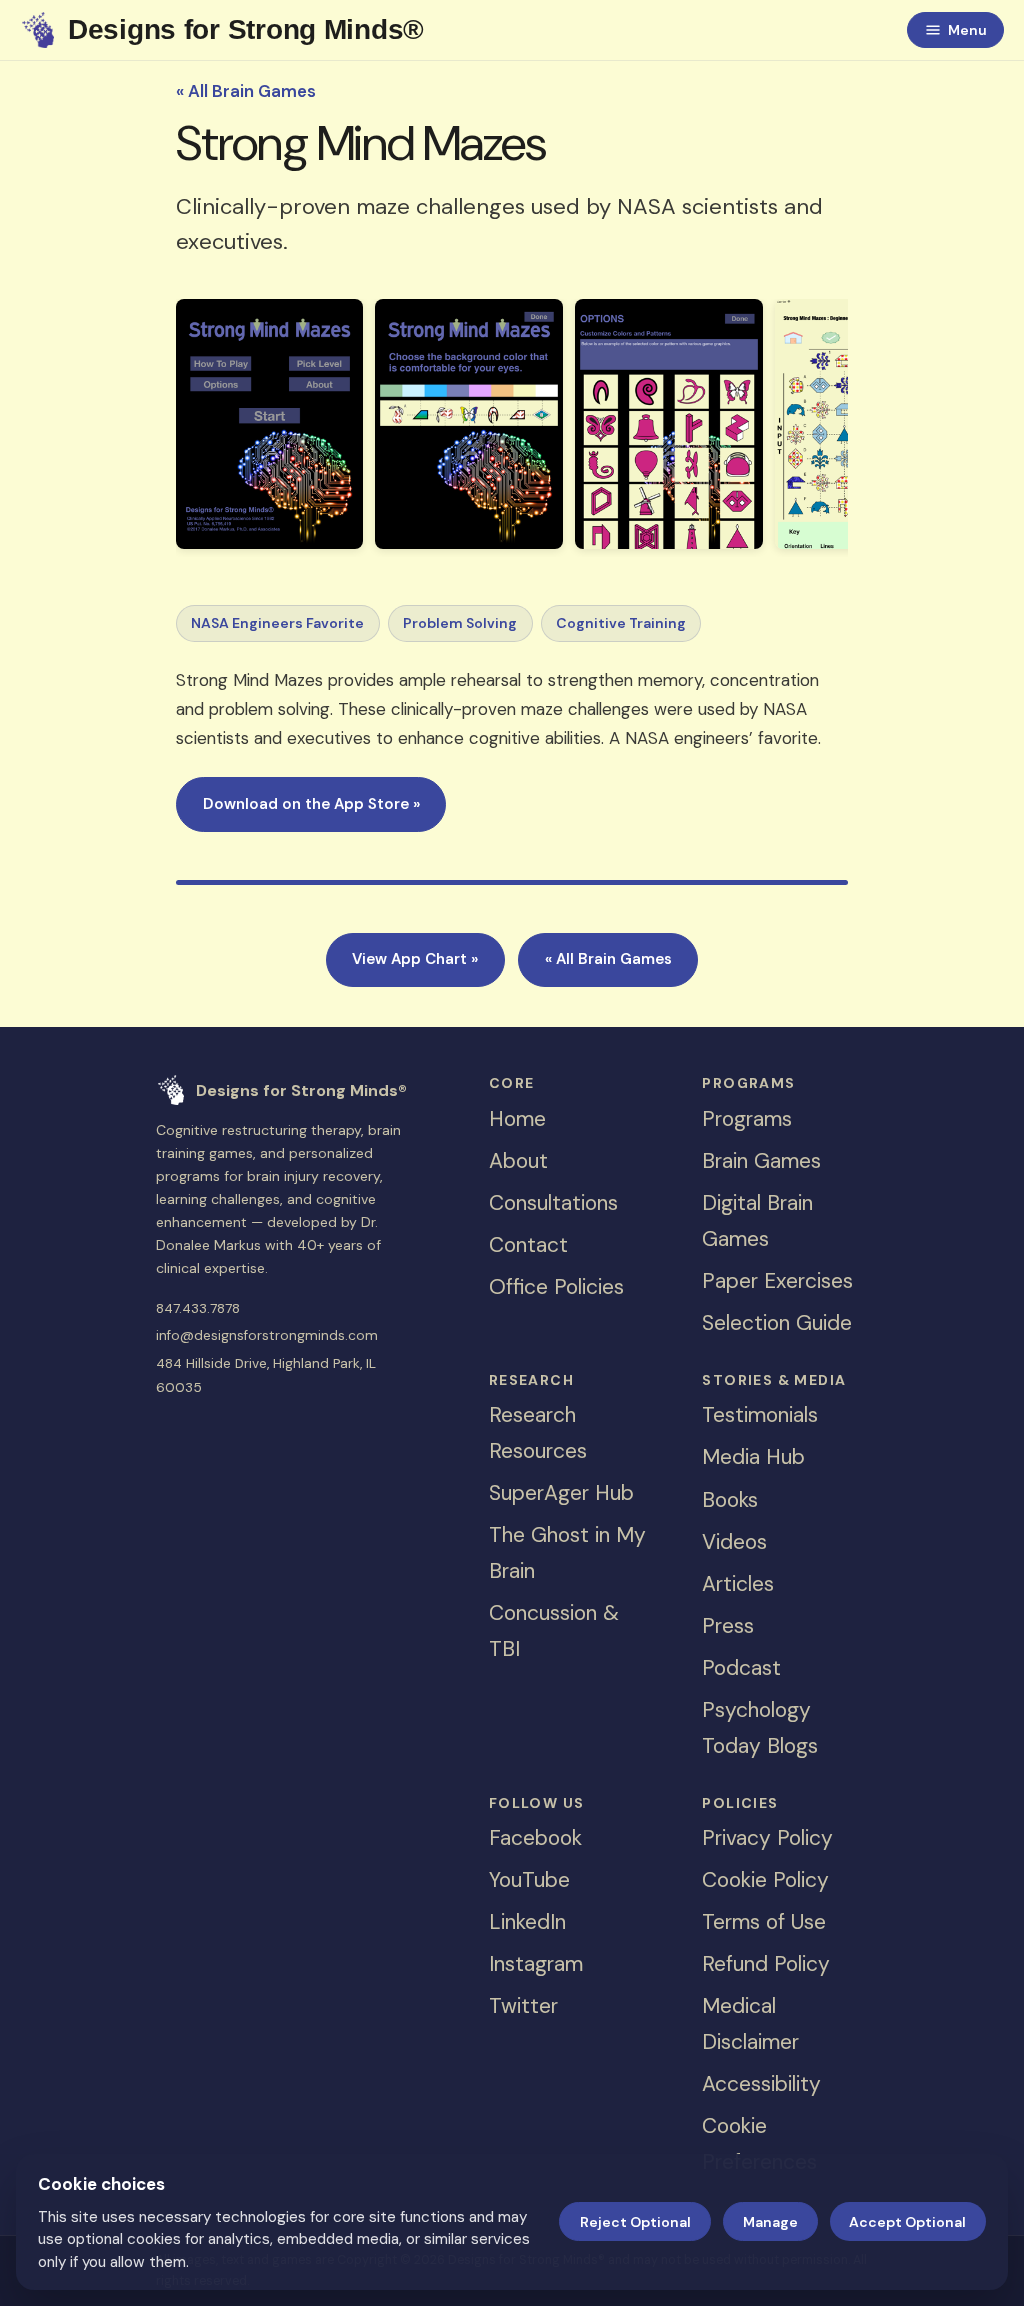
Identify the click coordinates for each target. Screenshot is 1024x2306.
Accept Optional (907, 2222)
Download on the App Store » (311, 804)
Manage (770, 2222)
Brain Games (761, 1161)
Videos (734, 1542)
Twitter (523, 2006)
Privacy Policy (767, 1838)
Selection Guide (777, 1323)
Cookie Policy (765, 1880)
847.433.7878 (198, 1308)
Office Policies (556, 1287)
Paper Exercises (777, 1281)
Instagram (536, 1964)
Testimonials (760, 1415)
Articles (738, 1584)
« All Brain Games (246, 91)
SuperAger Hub (561, 1493)
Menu (967, 30)
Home (517, 1119)
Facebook (535, 1838)
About (518, 1161)
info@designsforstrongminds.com (267, 1335)
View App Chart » (415, 959)
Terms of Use (764, 1922)
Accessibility (761, 2084)
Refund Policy (766, 1964)
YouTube (529, 1880)
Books (730, 1500)
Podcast (741, 1668)
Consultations (553, 1203)
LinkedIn (527, 1922)
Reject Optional (635, 2222)
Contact (528, 1245)
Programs (747, 1119)
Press (728, 1626)
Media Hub (753, 1457)
